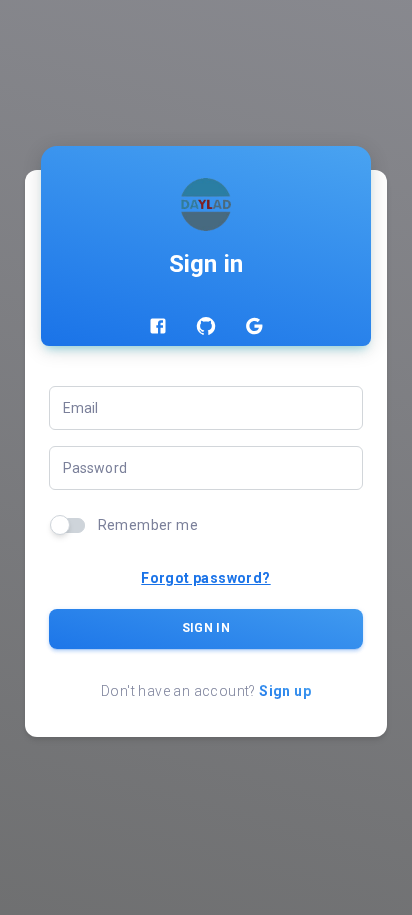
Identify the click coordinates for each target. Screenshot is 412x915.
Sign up (285, 691)
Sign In (206, 628)
